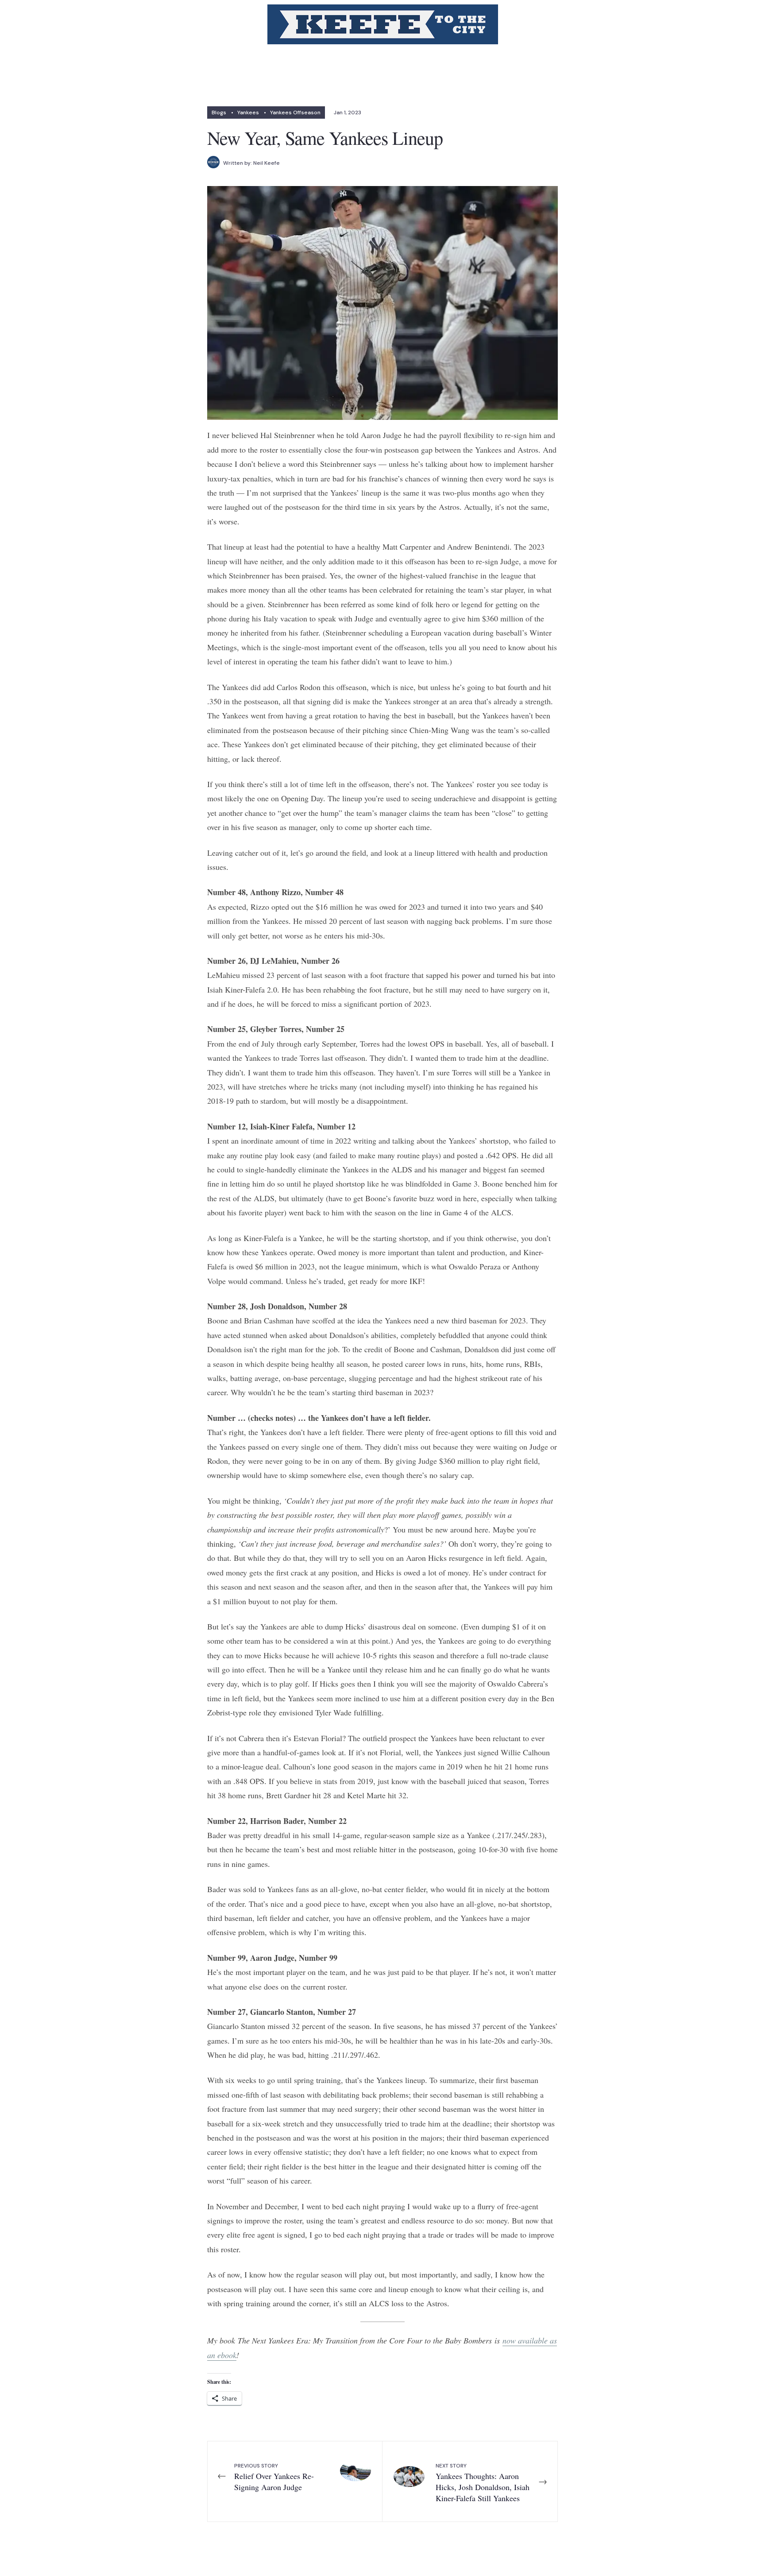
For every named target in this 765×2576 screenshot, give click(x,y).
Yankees (248, 113)
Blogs (219, 113)
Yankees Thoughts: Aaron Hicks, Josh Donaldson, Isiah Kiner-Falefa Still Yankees (483, 2483)
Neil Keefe (267, 163)
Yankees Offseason (295, 113)
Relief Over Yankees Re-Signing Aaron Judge (274, 2477)
